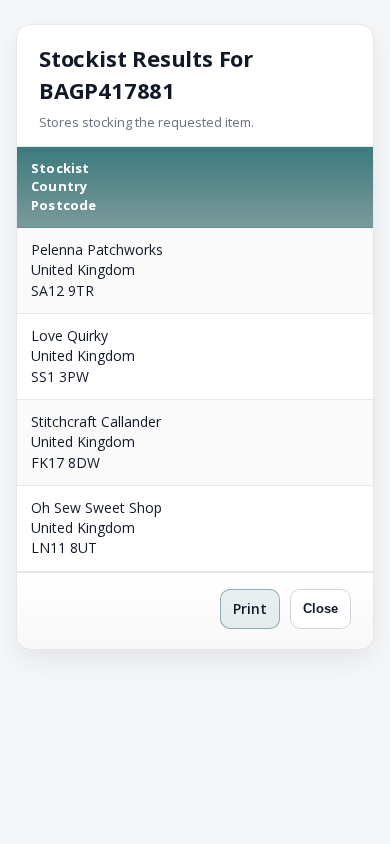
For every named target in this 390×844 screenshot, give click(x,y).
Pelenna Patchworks (97, 249)
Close (320, 608)
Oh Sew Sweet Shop (96, 507)
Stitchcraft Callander (96, 421)
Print (250, 608)
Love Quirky (69, 335)
